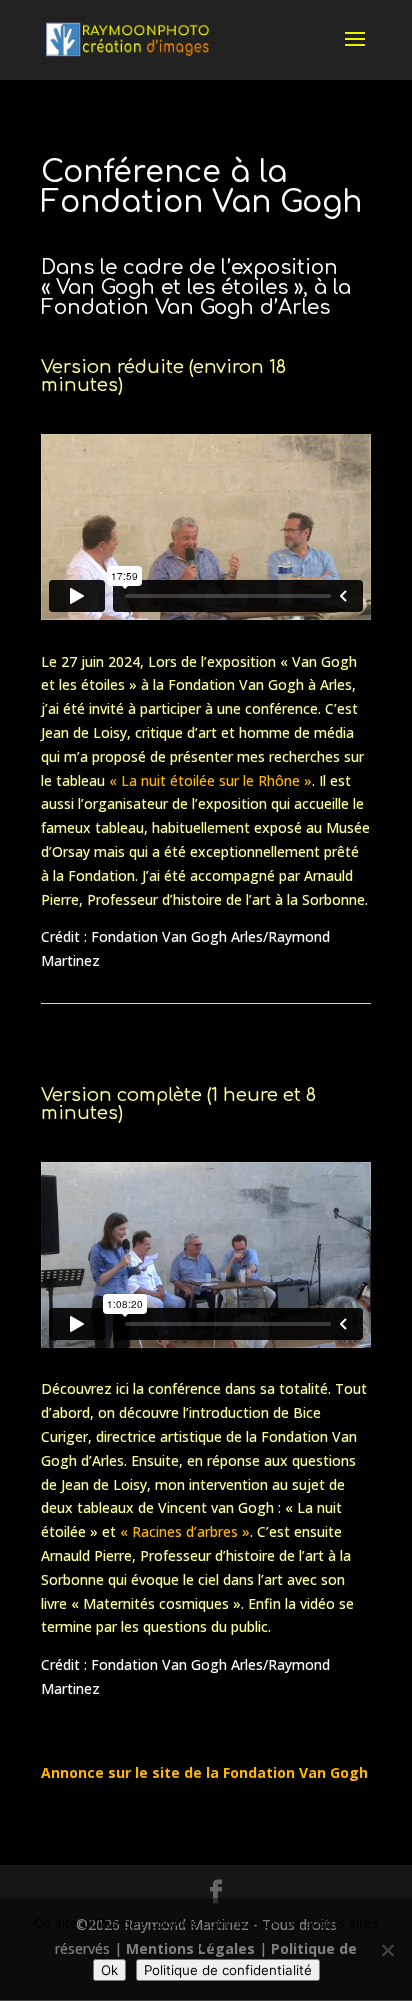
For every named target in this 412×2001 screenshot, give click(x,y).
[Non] (387, 1950)
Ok (109, 1970)
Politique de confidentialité (228, 1970)
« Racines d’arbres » (185, 1531)
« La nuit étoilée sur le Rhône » (210, 780)
